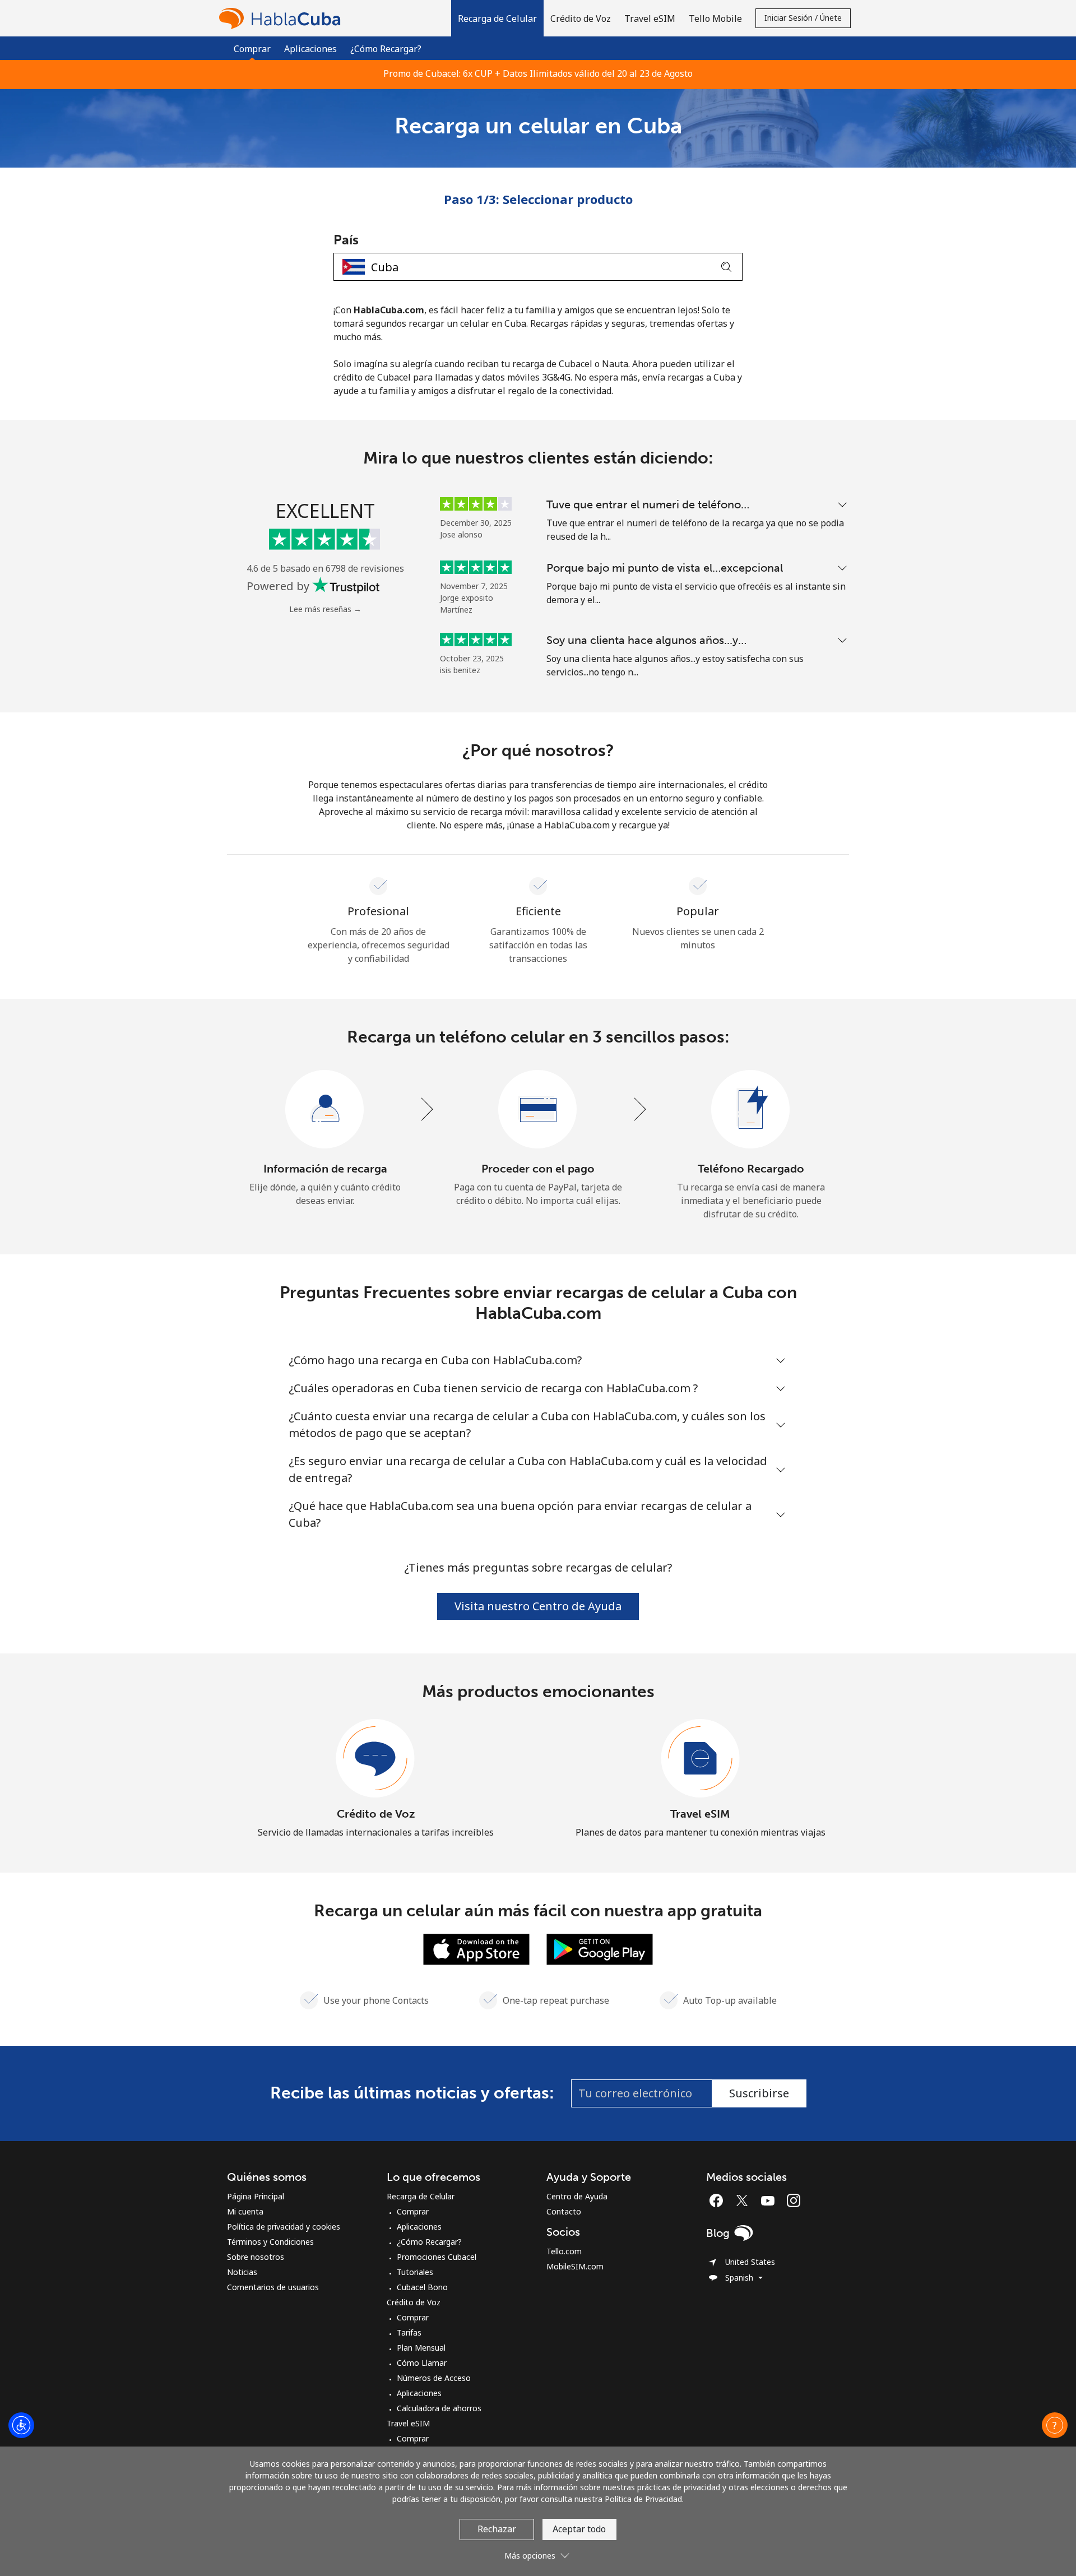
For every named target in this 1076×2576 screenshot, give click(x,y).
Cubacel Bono (422, 2287)
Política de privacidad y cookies (284, 2227)
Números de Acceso (434, 2378)
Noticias (242, 2272)
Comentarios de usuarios (273, 2287)
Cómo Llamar (422, 2363)
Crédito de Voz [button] (581, 18)
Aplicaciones (310, 49)
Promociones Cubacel (437, 2257)
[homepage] (282, 18)
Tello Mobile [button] (715, 18)
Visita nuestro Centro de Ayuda (538, 1606)
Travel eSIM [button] (650, 18)
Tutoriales (415, 2272)
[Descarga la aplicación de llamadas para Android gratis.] (600, 1948)
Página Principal (256, 2196)
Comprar (413, 2211)
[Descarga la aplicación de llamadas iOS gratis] (476, 1948)
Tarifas (409, 2332)
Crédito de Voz (376, 1814)
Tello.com (564, 2251)
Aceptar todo (579, 2529)
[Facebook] (719, 2200)
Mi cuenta (245, 2211)
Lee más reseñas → (325, 609)
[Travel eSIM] (701, 1759)
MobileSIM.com (575, 2266)
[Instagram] (794, 2200)
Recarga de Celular (421, 2196)
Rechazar (497, 2529)
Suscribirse (759, 2093)
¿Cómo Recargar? (386, 49)
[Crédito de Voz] (375, 1759)
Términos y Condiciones (270, 2242)
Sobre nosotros (256, 2257)
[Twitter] (745, 2200)
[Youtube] (771, 2200)
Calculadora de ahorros (439, 2408)
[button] (497, 18)
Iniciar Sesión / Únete (803, 18)
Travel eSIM (700, 1814)
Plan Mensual (421, 2348)
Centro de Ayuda (577, 2196)
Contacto (564, 2211)
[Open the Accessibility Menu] (21, 2425)
